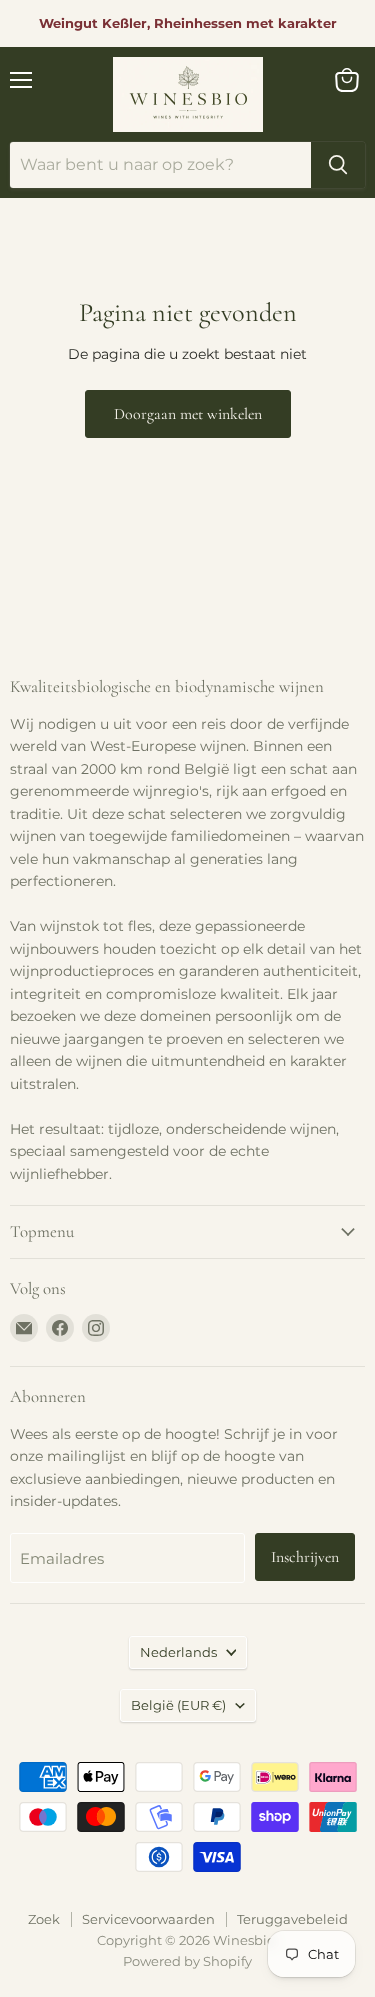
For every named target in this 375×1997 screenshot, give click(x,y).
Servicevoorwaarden (148, 1919)
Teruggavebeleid (292, 1919)
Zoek (44, 1919)
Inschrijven (305, 1557)
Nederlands (178, 1652)
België (178, 1705)
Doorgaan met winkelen (188, 414)
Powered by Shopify (187, 1961)
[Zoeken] (338, 165)
